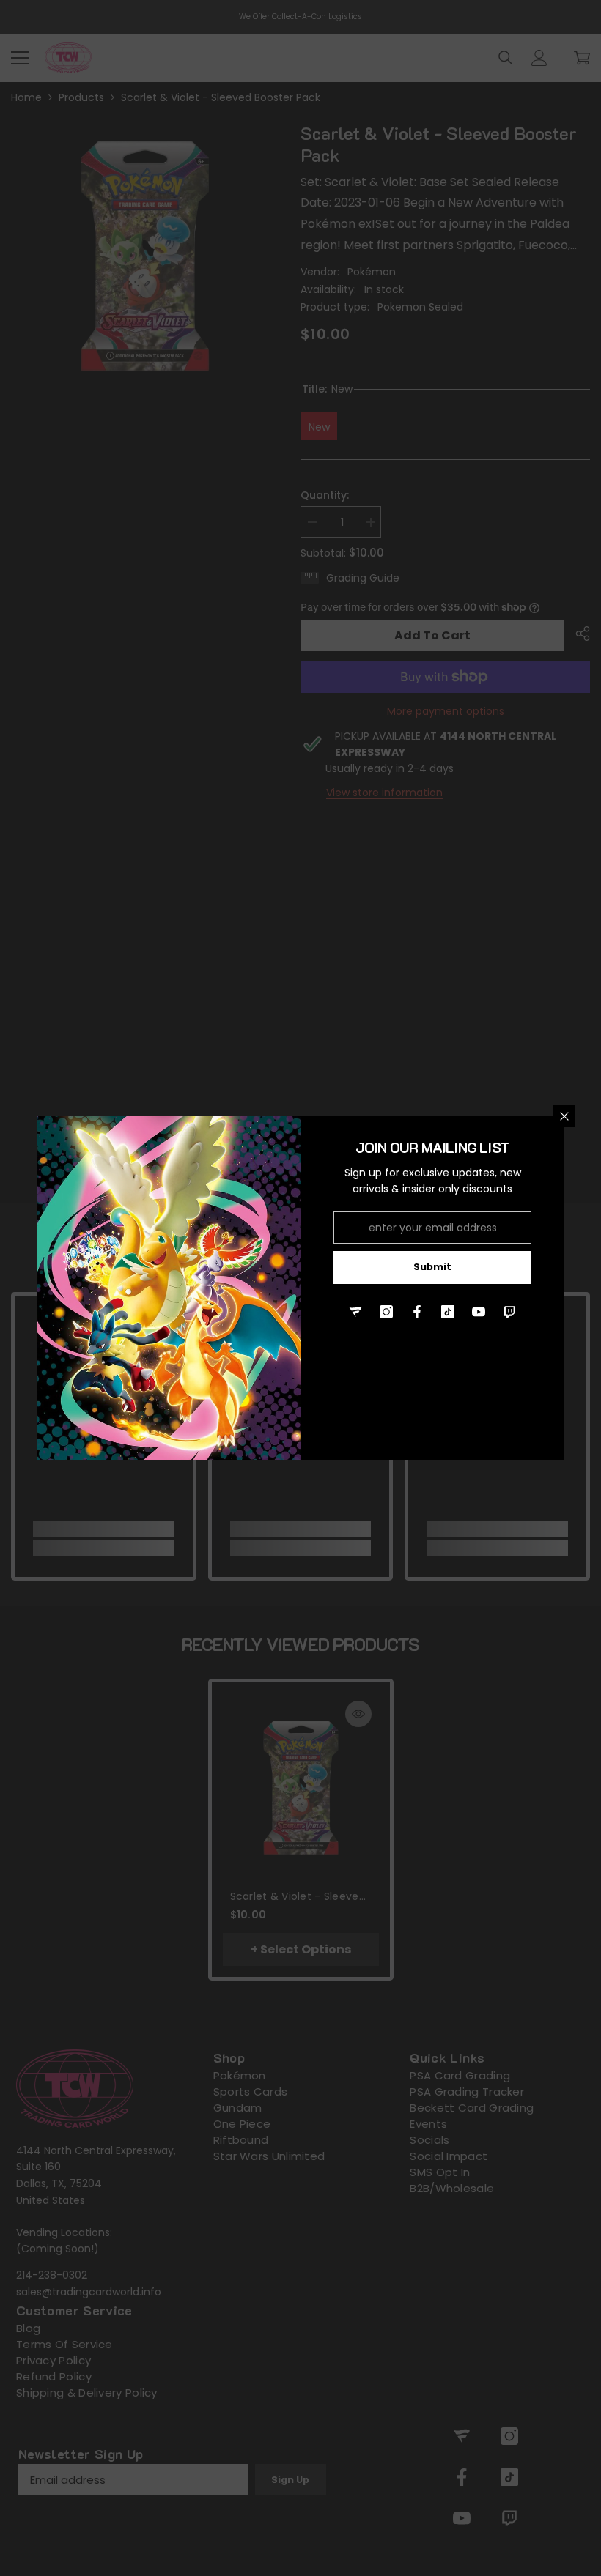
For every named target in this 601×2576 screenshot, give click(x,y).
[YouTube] (479, 1312)
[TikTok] (448, 1312)
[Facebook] (417, 1312)
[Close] (564, 1116)
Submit (432, 1267)
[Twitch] (509, 1312)
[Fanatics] (355, 1312)
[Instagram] (386, 1312)
